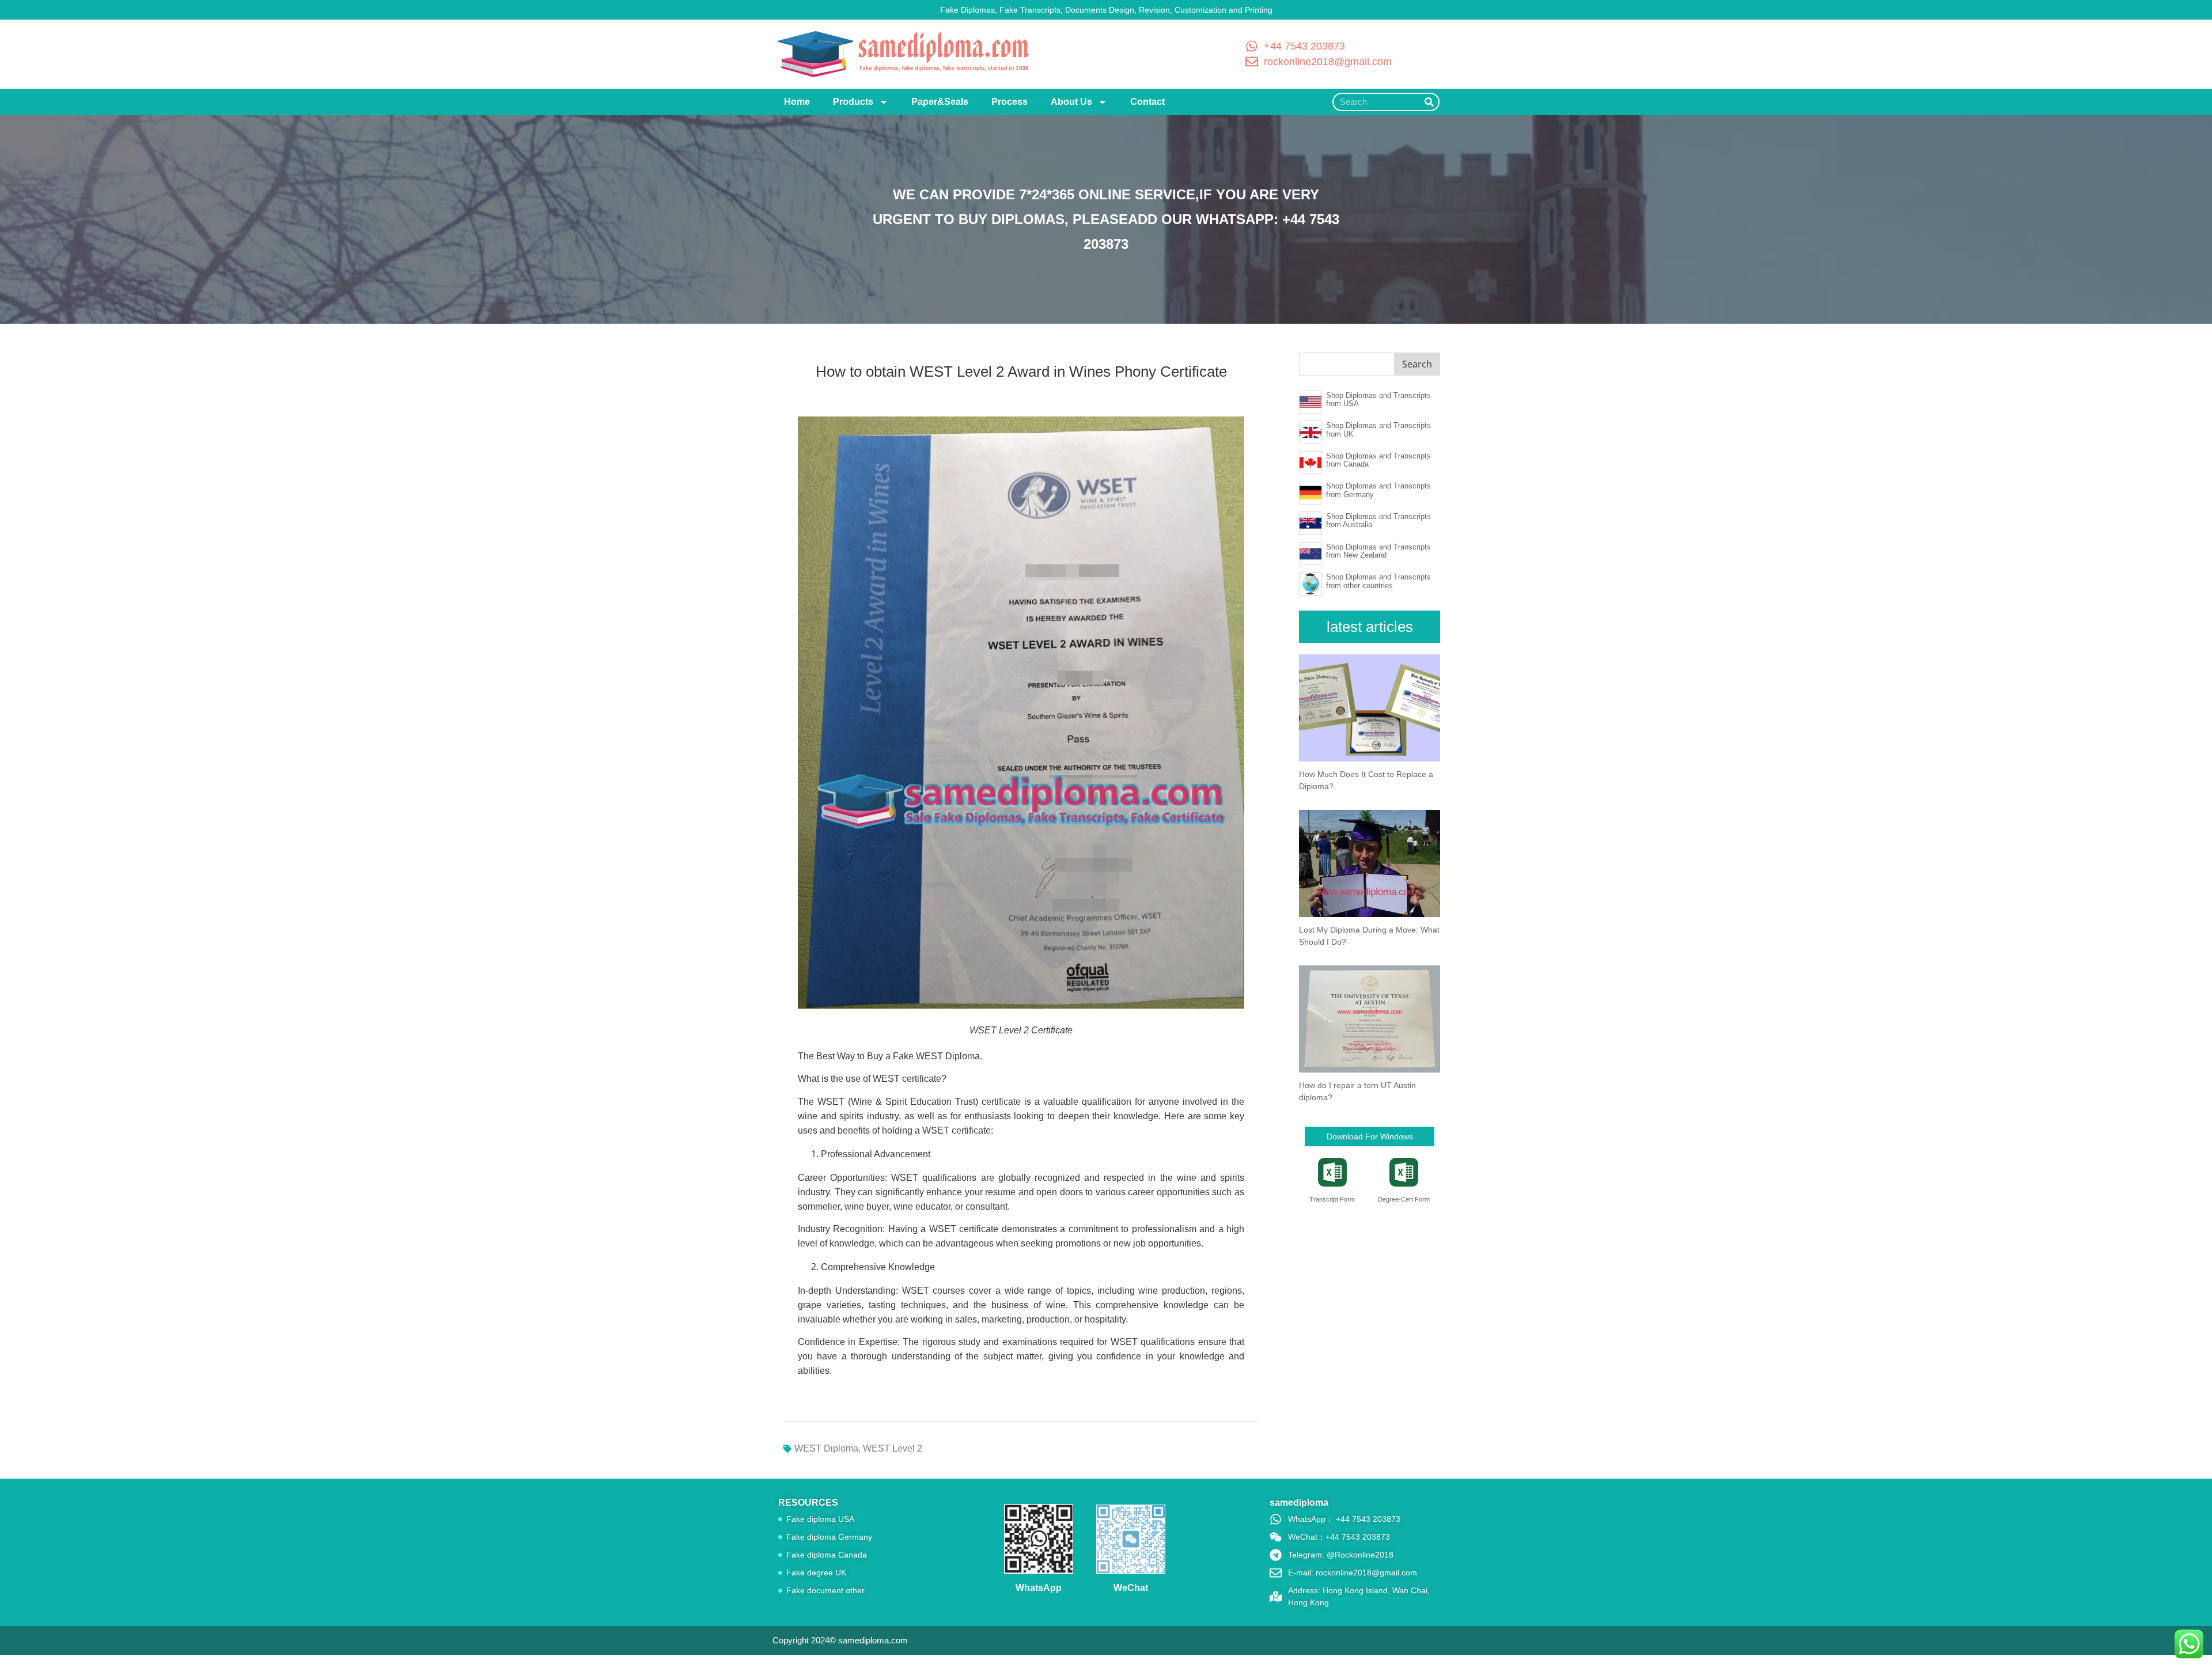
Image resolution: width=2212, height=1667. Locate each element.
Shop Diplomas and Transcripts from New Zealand (1378, 551)
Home (797, 102)
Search (1417, 364)
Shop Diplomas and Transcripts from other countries (1378, 581)
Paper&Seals (940, 102)
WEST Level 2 (893, 1448)
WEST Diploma (826, 1448)
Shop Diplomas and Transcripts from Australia (1378, 520)
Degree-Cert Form (1404, 1199)
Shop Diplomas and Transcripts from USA (1378, 399)
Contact (1147, 102)
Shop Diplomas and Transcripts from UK (1378, 429)
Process (1010, 102)
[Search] (1429, 102)
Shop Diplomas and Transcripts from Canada (1378, 460)
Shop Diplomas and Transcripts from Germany (1378, 490)
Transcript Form (1332, 1199)
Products (853, 102)
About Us (1071, 102)
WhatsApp (1039, 1588)
